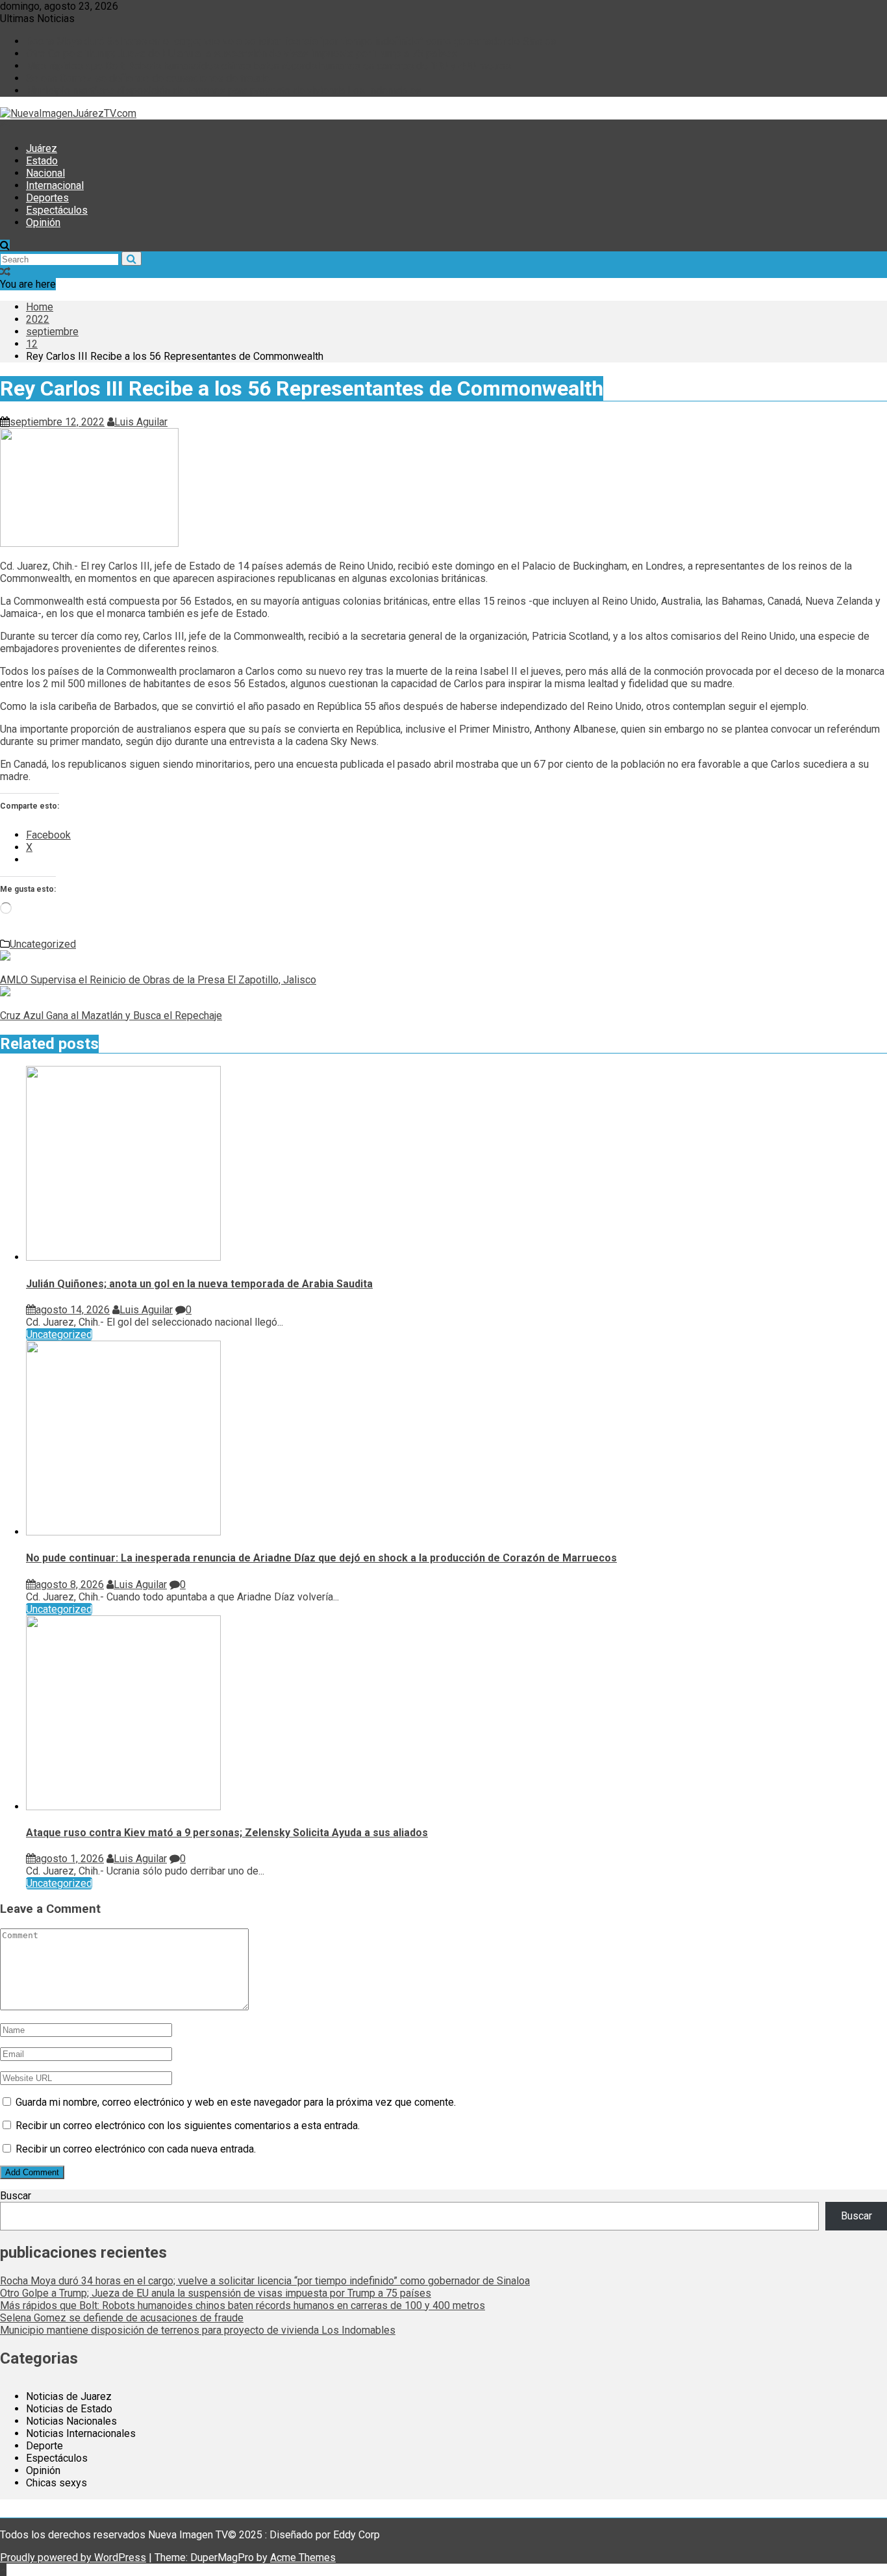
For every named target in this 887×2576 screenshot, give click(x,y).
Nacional (45, 173)
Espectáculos (57, 210)
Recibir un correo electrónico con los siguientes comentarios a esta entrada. (188, 2126)
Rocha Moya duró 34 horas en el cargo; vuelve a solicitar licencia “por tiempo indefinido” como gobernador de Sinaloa (291, 41)
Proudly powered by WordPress (73, 2557)
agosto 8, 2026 (70, 1585)
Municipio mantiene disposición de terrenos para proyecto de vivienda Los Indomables (224, 91)
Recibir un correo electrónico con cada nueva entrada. (136, 2149)
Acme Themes (303, 2557)
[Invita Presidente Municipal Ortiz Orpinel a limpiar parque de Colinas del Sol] (5, 272)
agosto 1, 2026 (70, 1859)
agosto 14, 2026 (73, 1310)
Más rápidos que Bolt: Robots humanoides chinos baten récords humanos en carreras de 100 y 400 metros (269, 66)
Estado (42, 161)
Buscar (16, 2196)
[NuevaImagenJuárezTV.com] (5, 126)
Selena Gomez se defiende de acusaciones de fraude (148, 78)
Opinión (43, 222)
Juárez (42, 148)
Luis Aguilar (141, 422)
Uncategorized (43, 944)
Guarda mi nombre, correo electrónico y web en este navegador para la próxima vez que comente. (236, 2102)
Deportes (47, 198)
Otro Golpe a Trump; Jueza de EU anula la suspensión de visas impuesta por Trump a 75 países (242, 54)
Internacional (55, 185)
